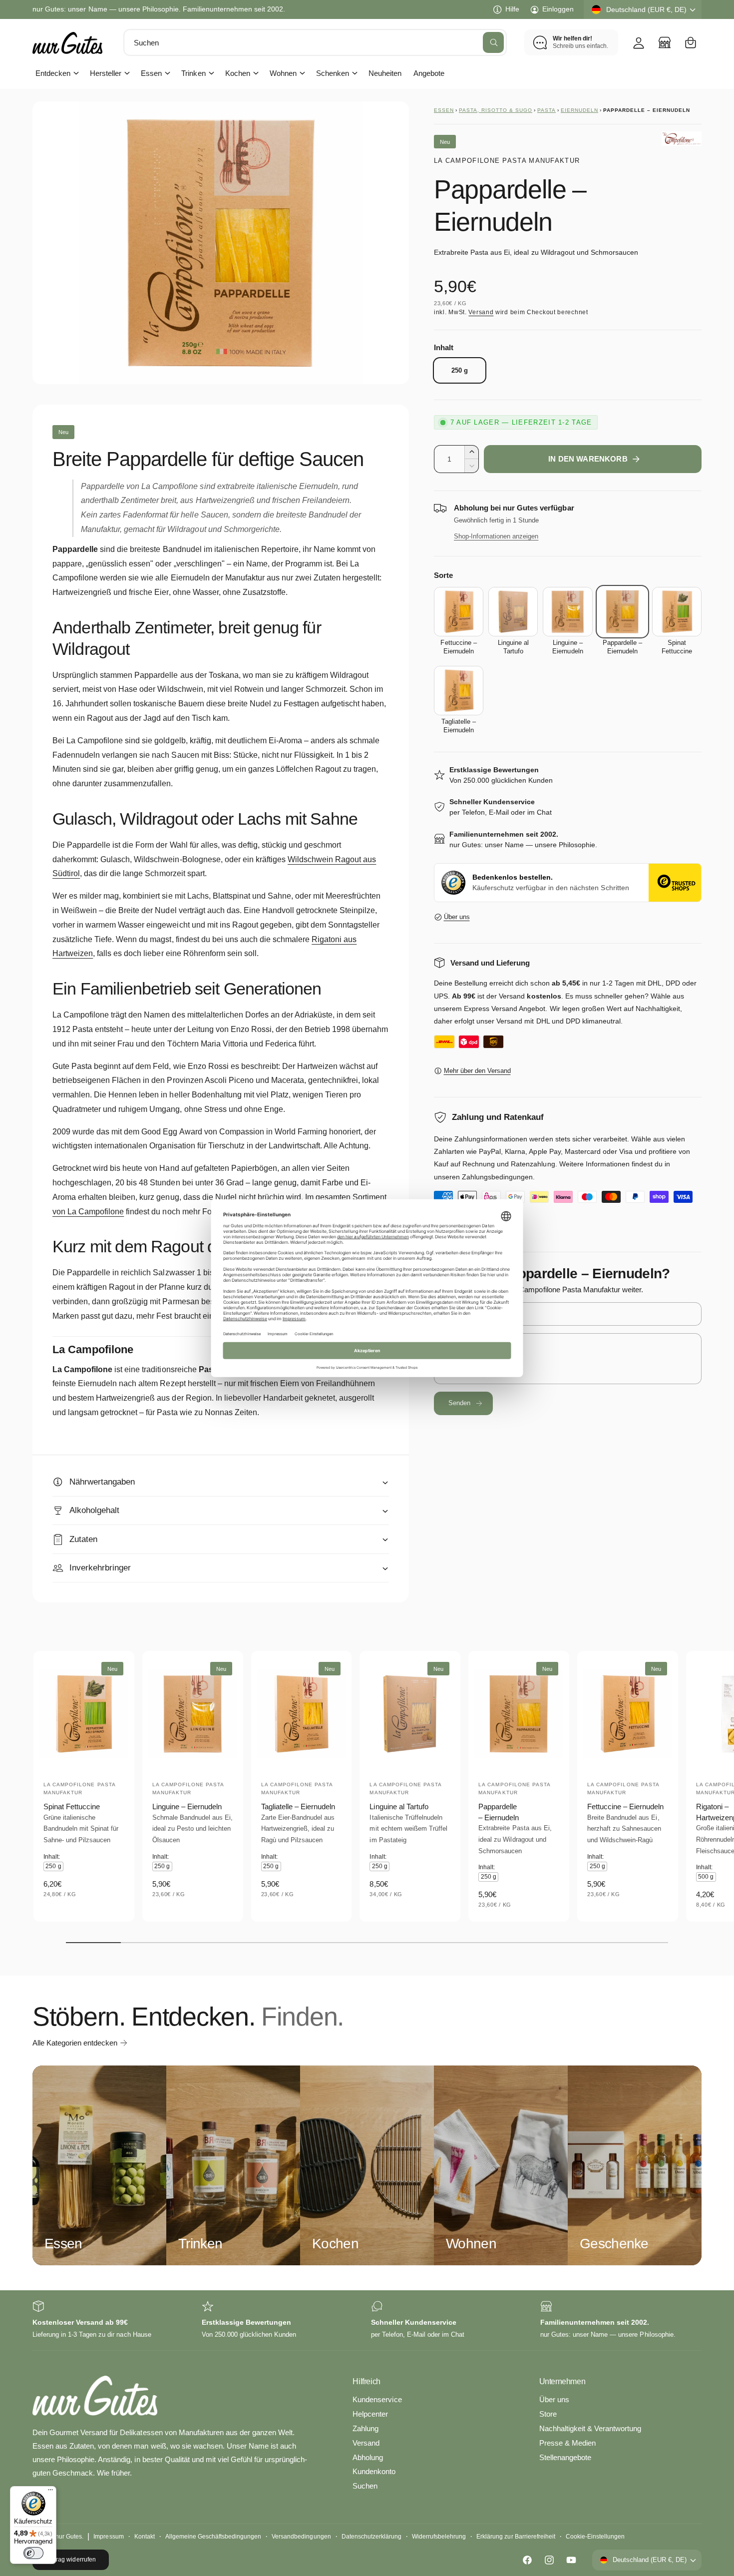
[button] (691, 42)
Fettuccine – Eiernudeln (625, 1806)
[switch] (33, 2553)
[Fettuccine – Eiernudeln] (459, 612)
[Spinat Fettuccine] (677, 612)
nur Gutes (69, 2537)
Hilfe (512, 9)
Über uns (457, 917)
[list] (367, 2320)
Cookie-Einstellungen (595, 2537)
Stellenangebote (565, 2457)
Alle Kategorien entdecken (75, 2043)
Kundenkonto (374, 2471)
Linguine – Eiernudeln (187, 1806)
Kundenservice (377, 2399)
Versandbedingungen (301, 2537)
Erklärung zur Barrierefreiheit (516, 2537)
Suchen (365, 2486)
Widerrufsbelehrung (439, 2537)
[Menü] (50, 2492)
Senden (460, 1403)
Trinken (193, 73)
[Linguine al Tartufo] (513, 612)
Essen (151, 73)
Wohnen (283, 73)
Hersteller (106, 73)
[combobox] (315, 42)
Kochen (238, 73)
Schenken (333, 73)
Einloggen (558, 9)
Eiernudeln (579, 110)
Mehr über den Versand (477, 1071)
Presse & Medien (567, 2443)
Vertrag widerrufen (70, 2560)
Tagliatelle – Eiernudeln (298, 1806)
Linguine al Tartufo (399, 1806)
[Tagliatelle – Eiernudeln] (459, 691)
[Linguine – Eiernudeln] (567, 612)
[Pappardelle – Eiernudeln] (622, 612)
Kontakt (145, 2537)
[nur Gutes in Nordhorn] (665, 42)
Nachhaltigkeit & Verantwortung (590, 2428)
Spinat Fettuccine (72, 1806)
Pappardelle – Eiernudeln (499, 1812)
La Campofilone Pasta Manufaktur (507, 161)
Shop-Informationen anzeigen (496, 536)
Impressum (108, 2537)
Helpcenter (370, 2414)
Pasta (547, 110)
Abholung (368, 2457)
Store (548, 2414)
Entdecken (53, 73)
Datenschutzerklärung (371, 2537)
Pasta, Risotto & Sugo (496, 110)
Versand (481, 312)
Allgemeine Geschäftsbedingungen (213, 2537)
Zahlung (366, 2428)
